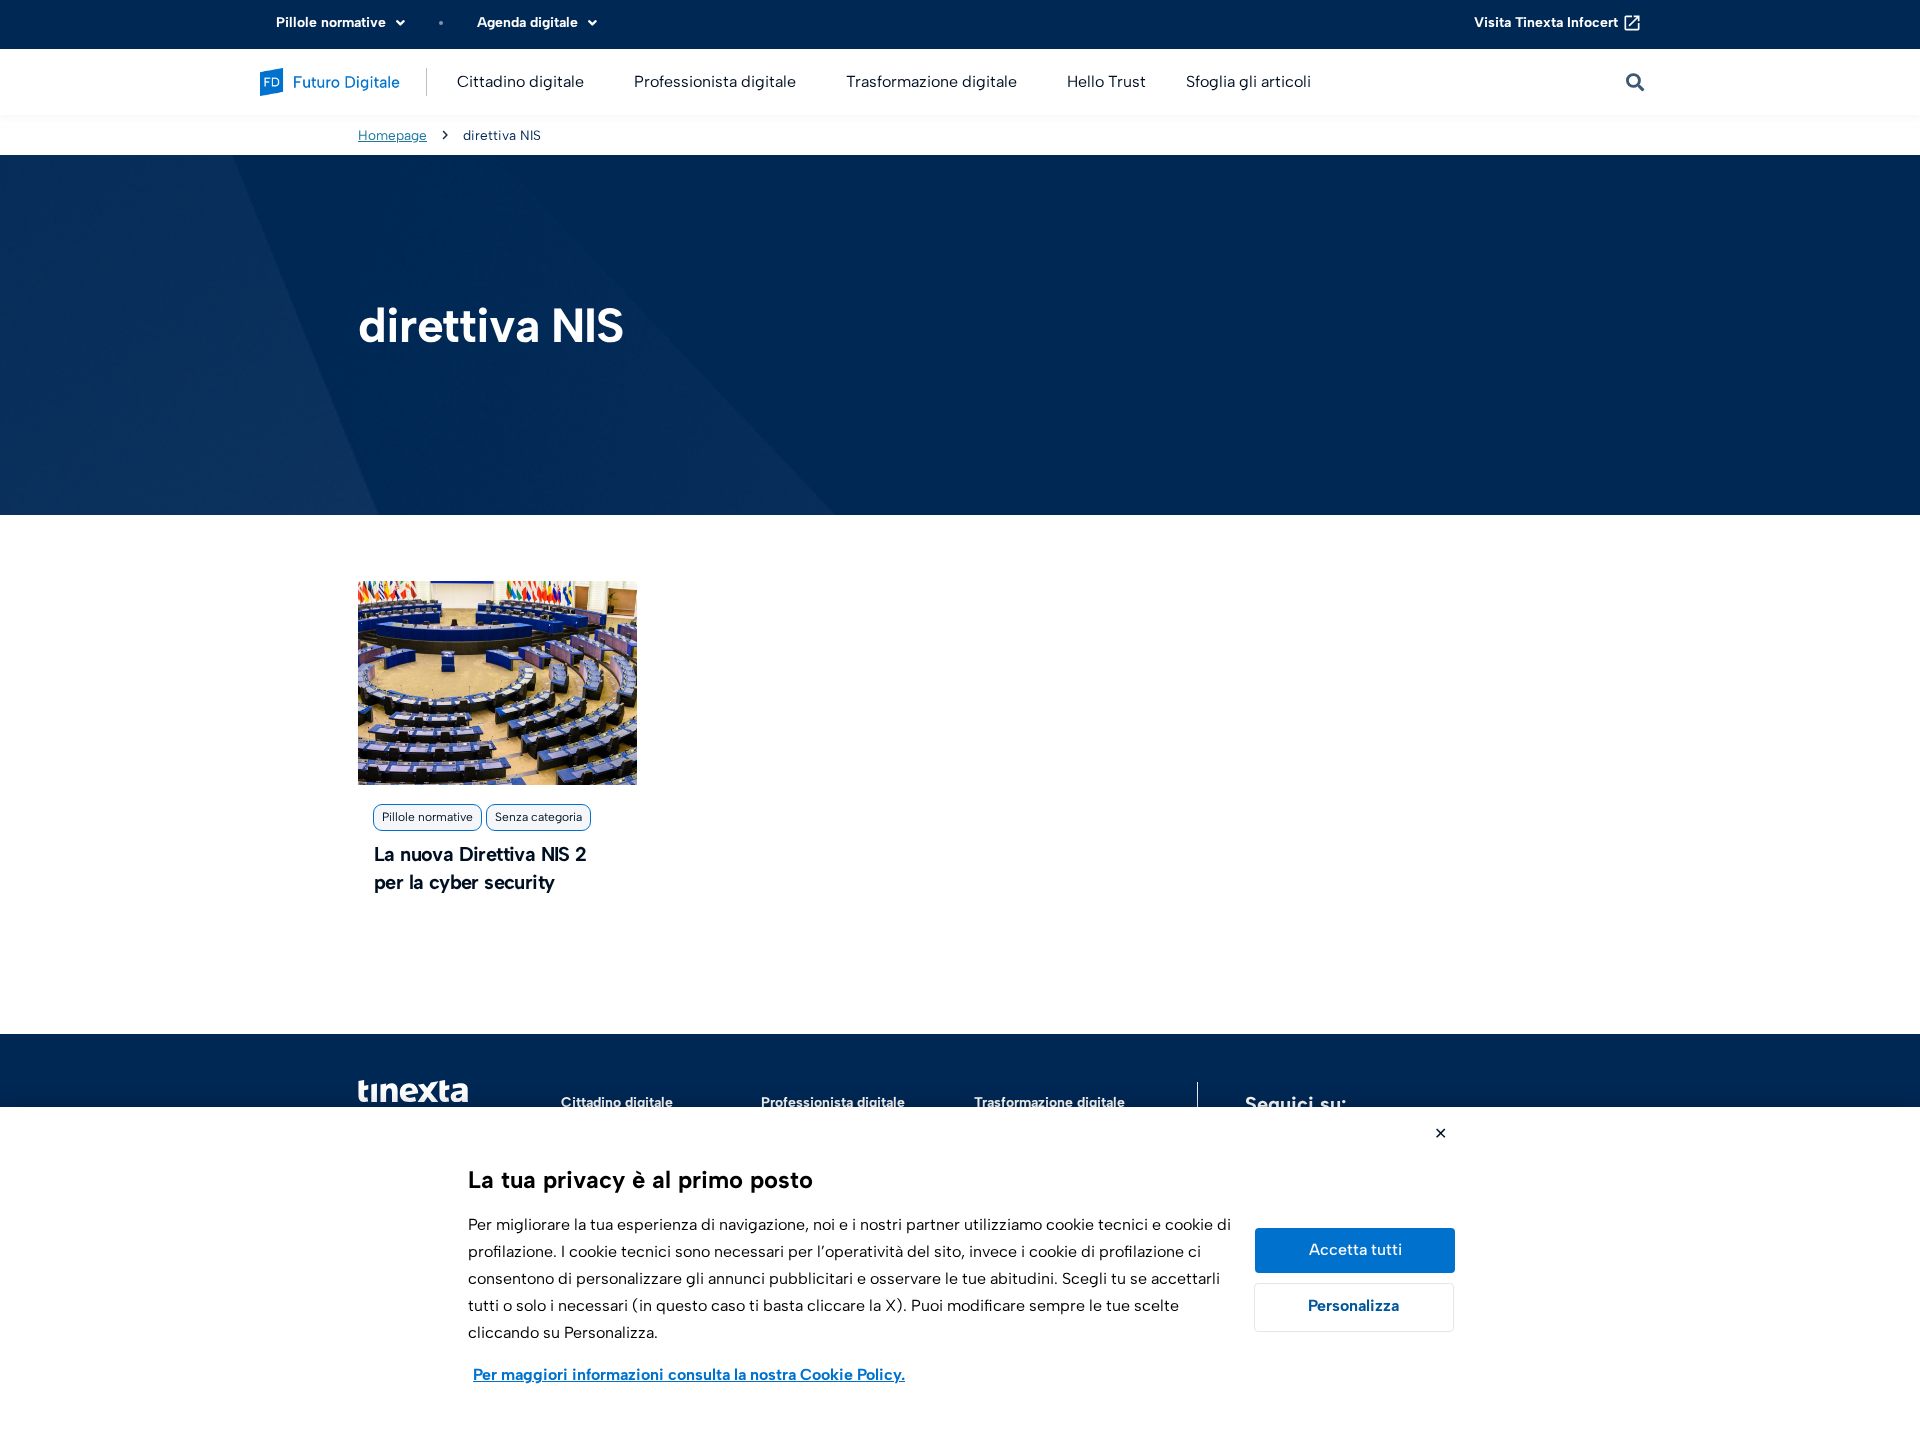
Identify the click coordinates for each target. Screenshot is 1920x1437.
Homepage (392, 135)
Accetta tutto (1355, 1250)
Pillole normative (427, 817)
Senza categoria (538, 817)
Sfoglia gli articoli (1248, 81)
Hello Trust (1106, 81)
